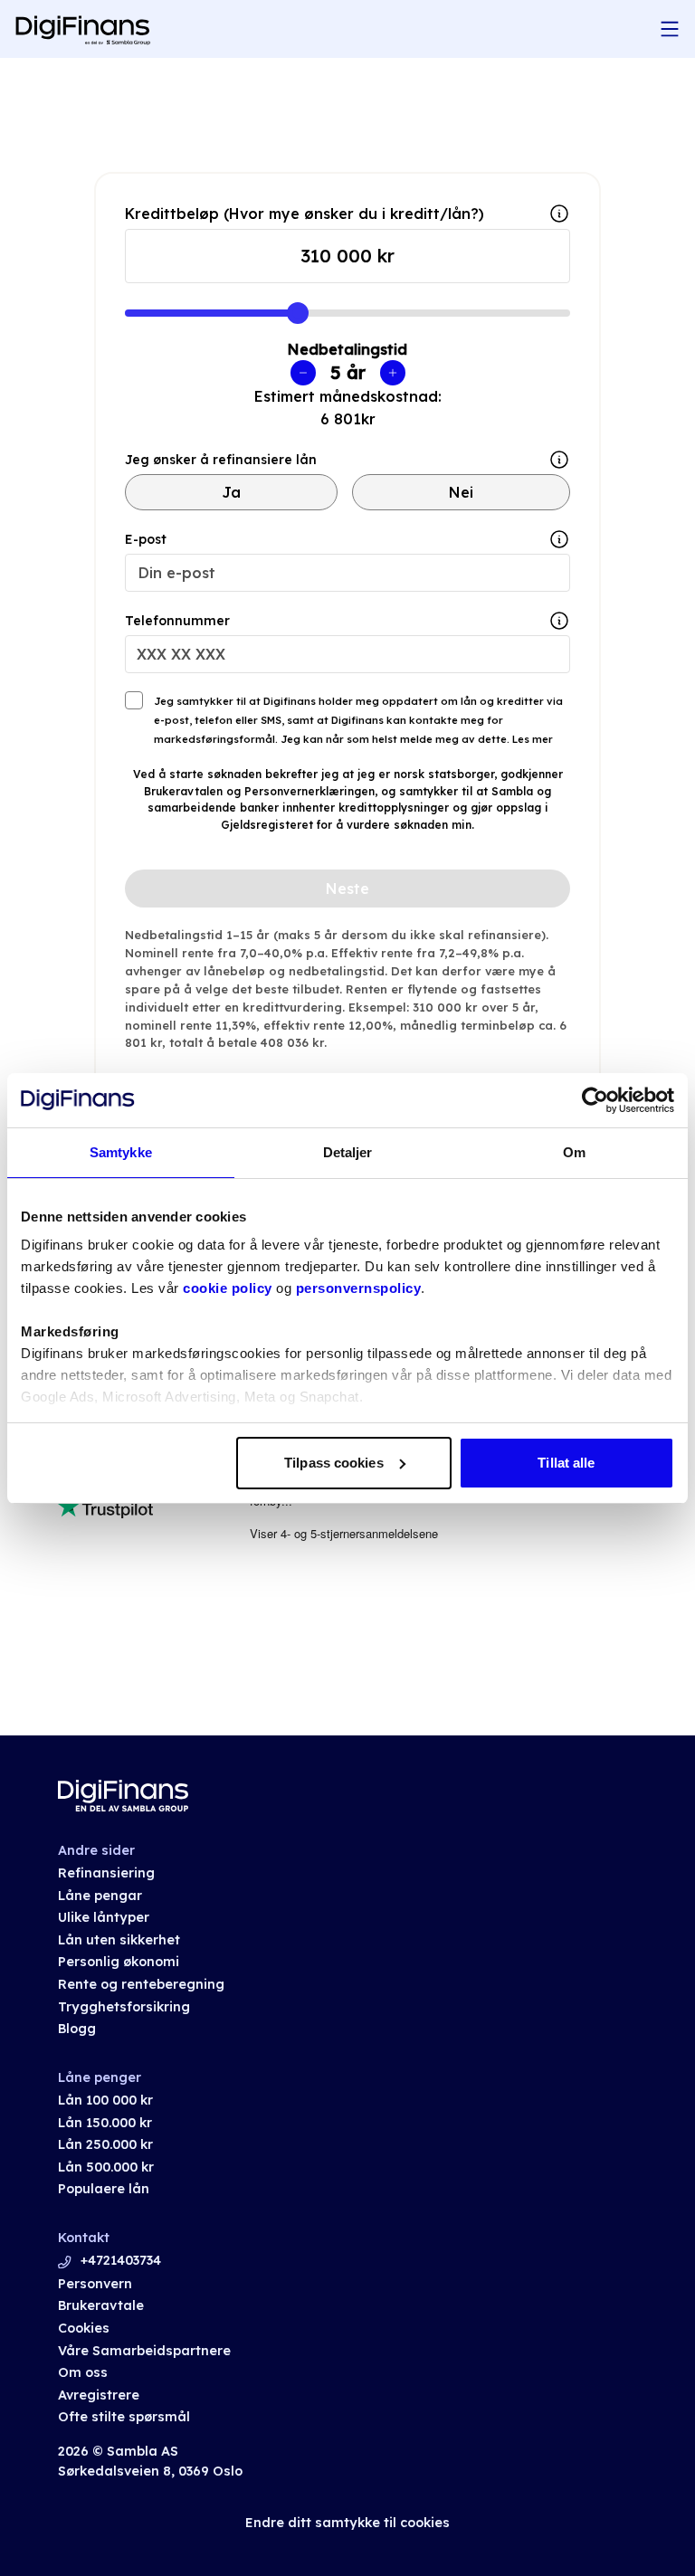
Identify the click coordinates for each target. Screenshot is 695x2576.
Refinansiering (106, 1873)
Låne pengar (100, 1896)
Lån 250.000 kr (105, 2144)
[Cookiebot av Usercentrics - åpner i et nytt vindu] (595, 1100)
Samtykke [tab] (121, 1152)
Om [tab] (574, 1152)
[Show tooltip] (559, 460)
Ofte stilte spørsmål (124, 2417)
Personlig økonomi (119, 1962)
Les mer (531, 739)
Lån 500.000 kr (106, 2167)
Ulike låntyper (104, 1917)
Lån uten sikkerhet (119, 1940)
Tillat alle (566, 1463)
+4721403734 (121, 2260)
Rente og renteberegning (141, 1984)
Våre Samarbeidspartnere (144, 2351)
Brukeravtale (101, 2305)
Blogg (77, 2029)
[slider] (298, 313)
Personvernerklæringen (309, 791)
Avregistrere (99, 2395)
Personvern (95, 2284)
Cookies (84, 2328)
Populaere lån (104, 2189)
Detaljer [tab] (348, 1152)
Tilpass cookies (334, 1463)
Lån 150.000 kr (105, 2123)
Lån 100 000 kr (105, 2100)
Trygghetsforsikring (124, 2007)
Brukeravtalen (183, 791)
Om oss (83, 2372)
